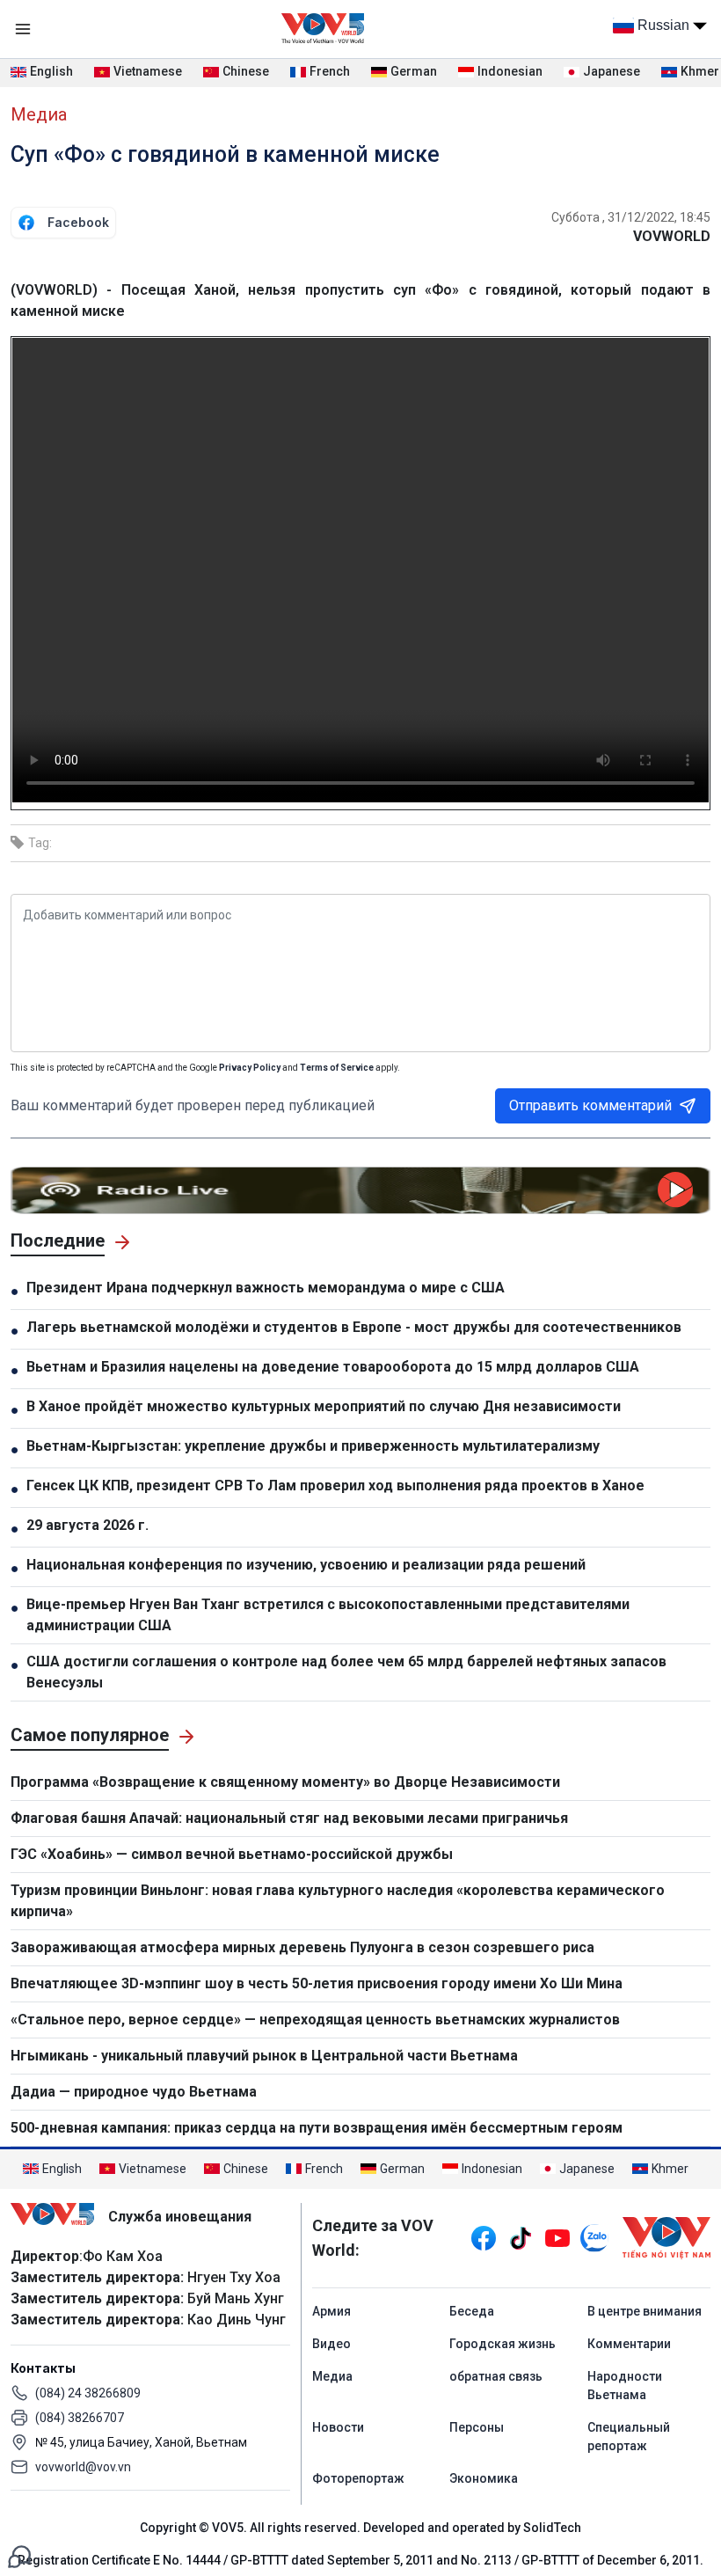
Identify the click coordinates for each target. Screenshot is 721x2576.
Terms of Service (337, 1068)
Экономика (484, 2478)
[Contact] (19, 2555)
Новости (338, 2427)
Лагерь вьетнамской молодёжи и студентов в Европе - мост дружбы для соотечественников (354, 1327)
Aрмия (331, 2311)
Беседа (472, 2311)
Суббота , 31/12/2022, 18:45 (631, 217)
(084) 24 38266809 (88, 2393)
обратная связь (496, 2376)
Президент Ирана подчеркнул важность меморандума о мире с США (266, 1288)
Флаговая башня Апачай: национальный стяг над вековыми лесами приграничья (289, 1818)
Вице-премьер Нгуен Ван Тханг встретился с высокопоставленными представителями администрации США (328, 1615)
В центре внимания (645, 2311)
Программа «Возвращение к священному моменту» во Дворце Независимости (285, 1782)
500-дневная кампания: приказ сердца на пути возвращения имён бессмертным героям (317, 2128)
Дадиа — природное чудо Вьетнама (134, 2092)
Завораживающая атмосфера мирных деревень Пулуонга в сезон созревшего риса (302, 1947)
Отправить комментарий (590, 1105)
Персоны (477, 2427)
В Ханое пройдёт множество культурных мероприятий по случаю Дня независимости (324, 1406)
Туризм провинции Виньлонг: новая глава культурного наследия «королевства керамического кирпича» (338, 1901)
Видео (331, 2344)
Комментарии (629, 2344)
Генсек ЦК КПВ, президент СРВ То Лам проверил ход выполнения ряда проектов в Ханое (335, 1486)
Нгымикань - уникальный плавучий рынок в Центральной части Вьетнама (264, 2056)
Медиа (39, 114)
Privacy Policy (250, 1068)
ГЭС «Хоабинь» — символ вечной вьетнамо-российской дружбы (232, 1854)
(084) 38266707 (80, 2418)
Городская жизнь (503, 2344)
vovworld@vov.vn (83, 2467)
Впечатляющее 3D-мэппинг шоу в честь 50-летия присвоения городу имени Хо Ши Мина (317, 1983)
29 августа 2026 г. (87, 1525)
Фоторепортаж (358, 2478)
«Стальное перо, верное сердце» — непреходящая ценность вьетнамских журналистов (315, 2020)
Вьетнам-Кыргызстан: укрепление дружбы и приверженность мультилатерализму (313, 1446)
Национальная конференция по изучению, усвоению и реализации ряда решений (306, 1565)
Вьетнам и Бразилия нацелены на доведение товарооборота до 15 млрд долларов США (335, 1367)
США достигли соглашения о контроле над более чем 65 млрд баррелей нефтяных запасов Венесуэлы (346, 1672)
